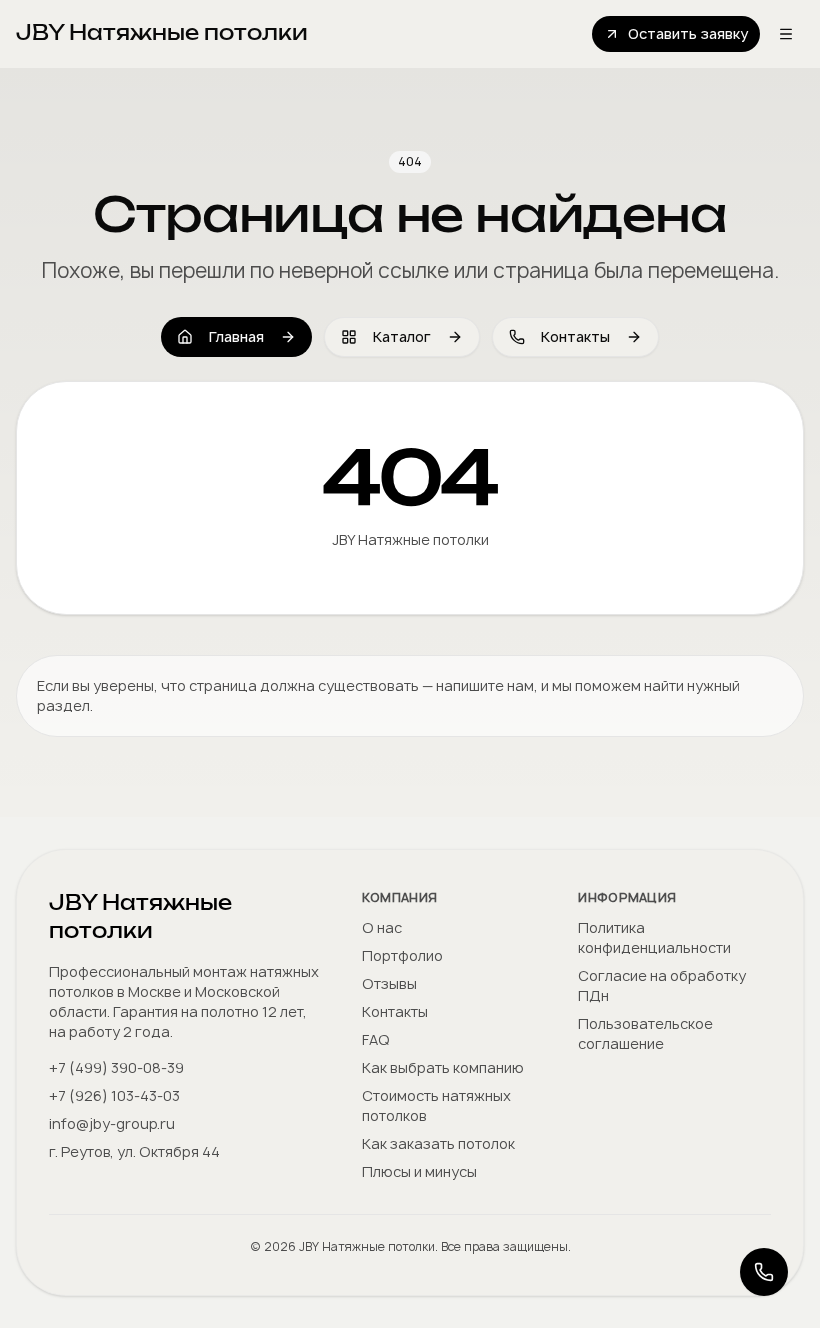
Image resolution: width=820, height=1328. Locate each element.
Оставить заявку (688, 33)
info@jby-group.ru (112, 1123)
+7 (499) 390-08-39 (116, 1067)
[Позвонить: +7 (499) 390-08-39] (764, 1272)
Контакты (575, 336)
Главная (236, 336)
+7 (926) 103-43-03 (114, 1095)
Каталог (402, 336)
